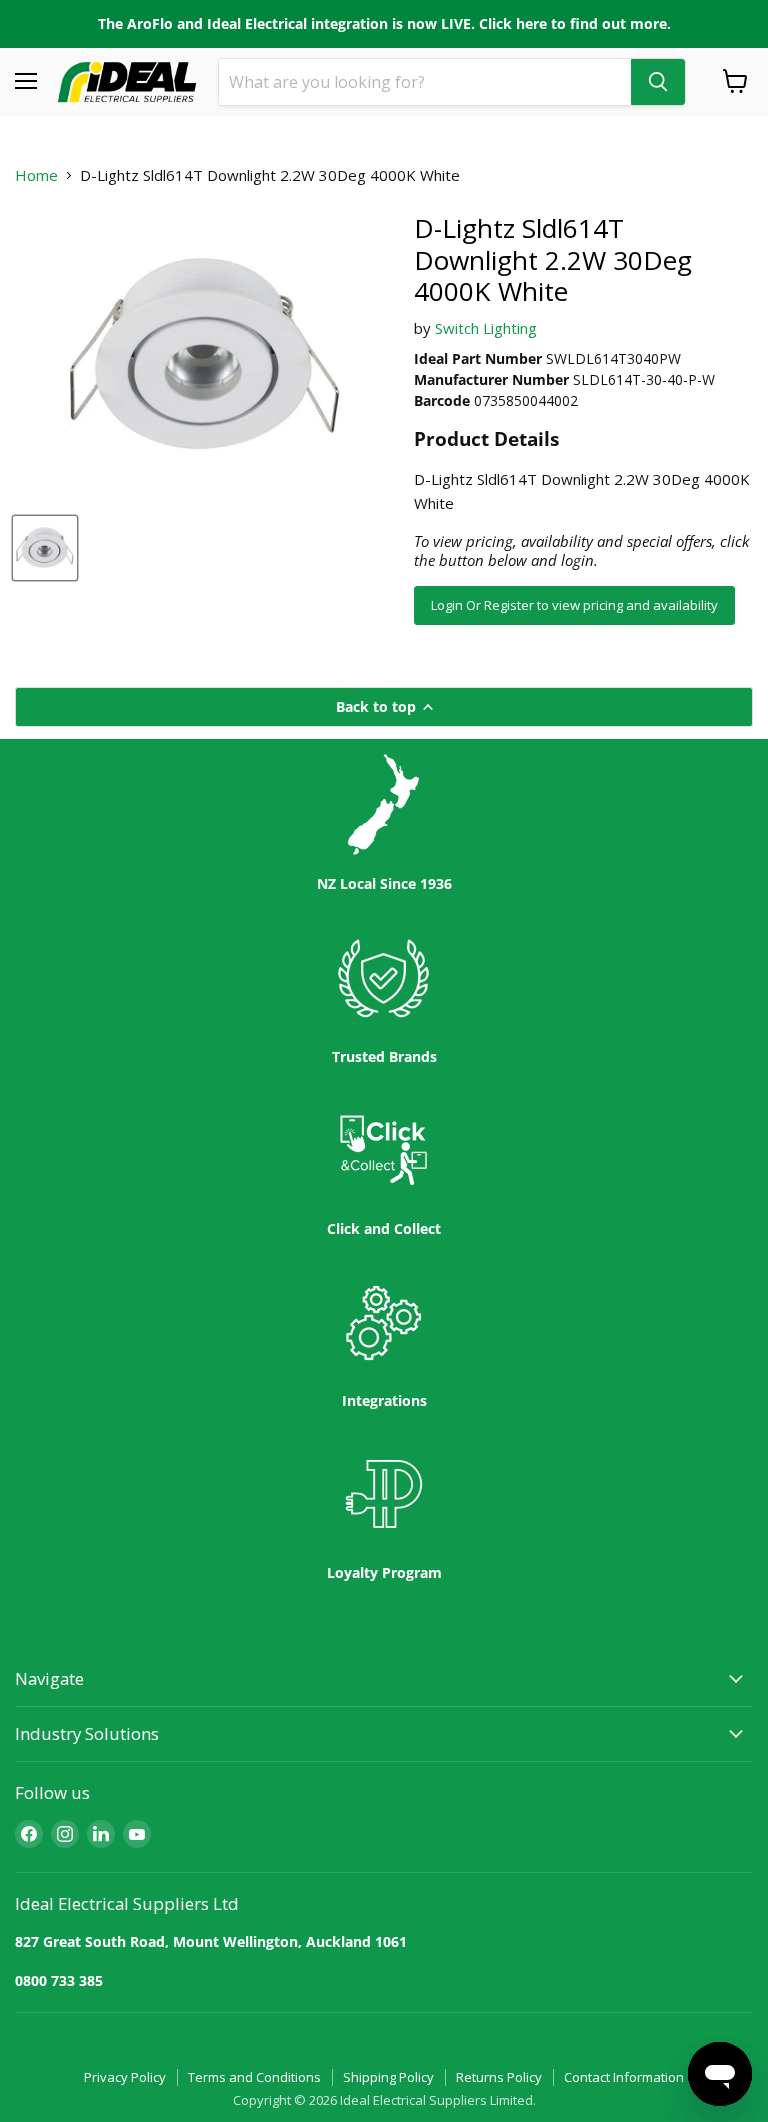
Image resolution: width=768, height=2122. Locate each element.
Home (36, 175)
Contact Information (624, 2077)
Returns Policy (499, 2077)
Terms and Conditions (254, 2077)
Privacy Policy (125, 2077)
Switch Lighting (486, 328)
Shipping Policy (388, 2077)
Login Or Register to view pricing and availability (574, 605)
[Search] (658, 82)
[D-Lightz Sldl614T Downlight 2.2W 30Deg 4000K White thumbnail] (45, 548)
